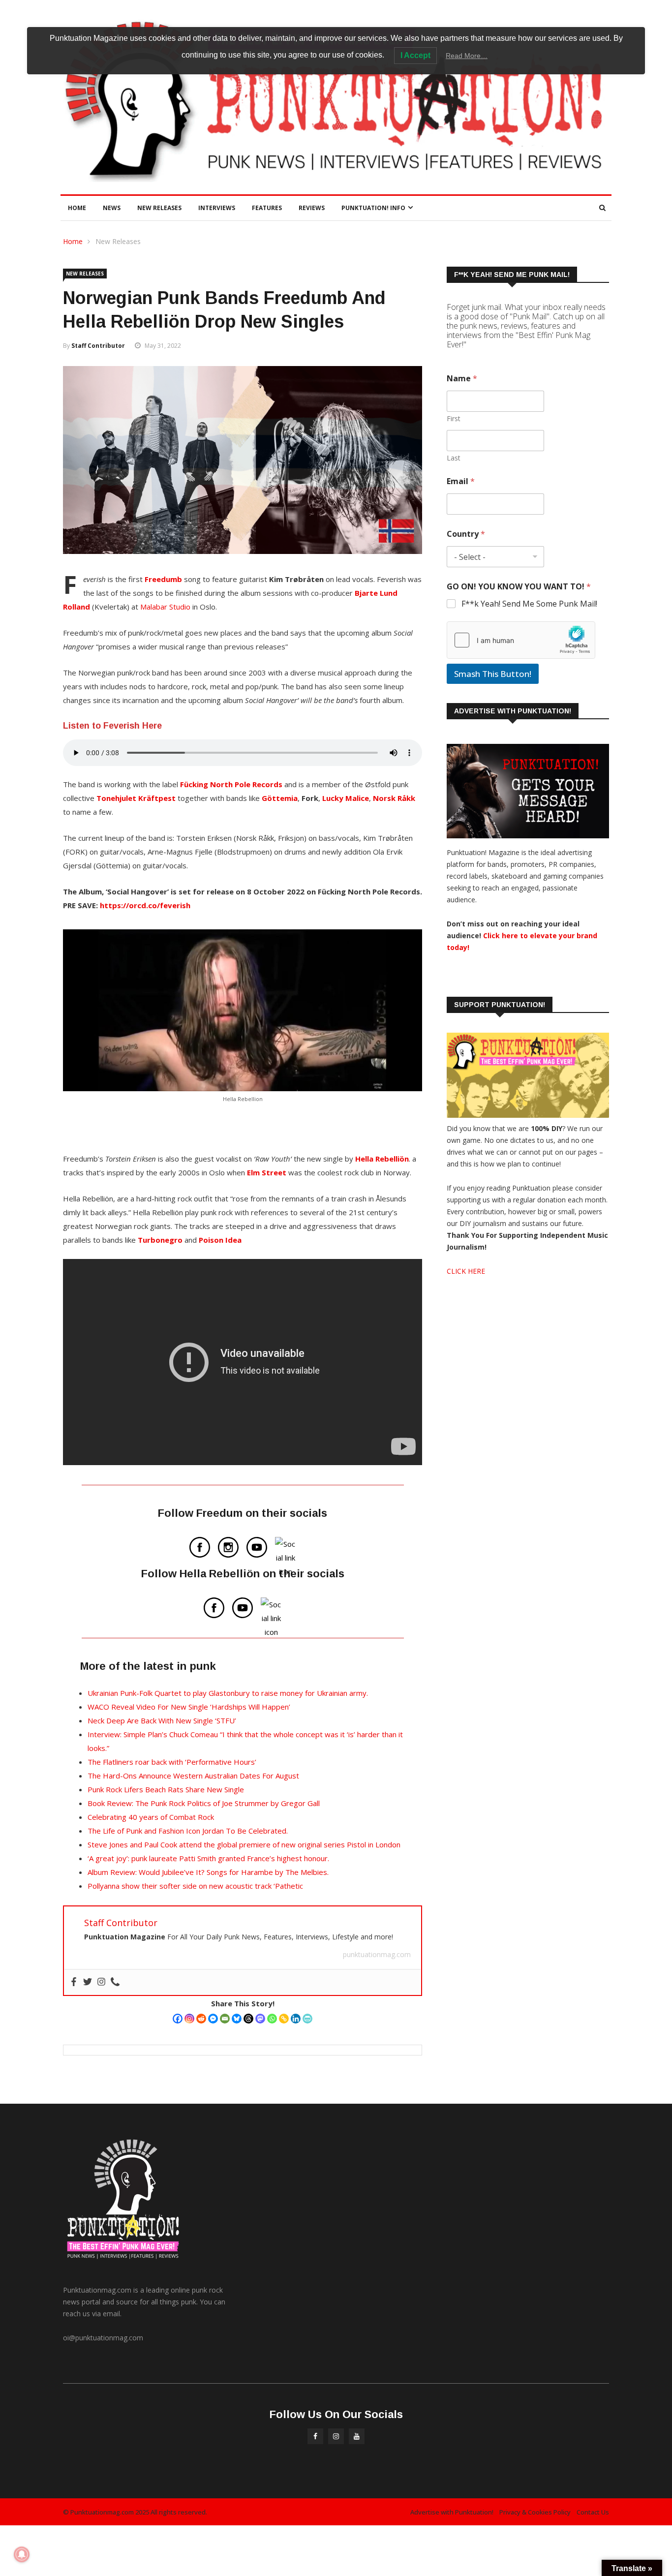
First (454, 418)
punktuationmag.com (377, 1954)
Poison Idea (220, 1240)
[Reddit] (201, 2019)
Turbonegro (160, 1240)
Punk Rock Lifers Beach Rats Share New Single (166, 1789)
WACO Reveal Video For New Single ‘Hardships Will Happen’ (189, 1707)
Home (77, 208)
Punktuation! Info (373, 208)
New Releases (159, 208)
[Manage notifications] (22, 2554)
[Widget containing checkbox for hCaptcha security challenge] (521, 640)
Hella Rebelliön (382, 1159)
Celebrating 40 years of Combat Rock (151, 1817)
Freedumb (163, 579)
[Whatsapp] (272, 2019)
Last (454, 458)
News (112, 208)
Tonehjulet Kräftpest (137, 798)
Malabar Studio (165, 607)
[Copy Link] (284, 2019)
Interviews (217, 208)
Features (267, 208)
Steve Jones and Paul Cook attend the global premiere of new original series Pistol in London (244, 1844)
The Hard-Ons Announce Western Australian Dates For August (193, 1776)
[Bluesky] (237, 2019)
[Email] (225, 2019)
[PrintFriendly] (307, 2019)
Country (466, 534)
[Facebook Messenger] (213, 2019)
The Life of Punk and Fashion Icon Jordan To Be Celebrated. (188, 1831)
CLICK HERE (466, 1271)
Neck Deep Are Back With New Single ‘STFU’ (162, 1720)
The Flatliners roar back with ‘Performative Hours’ (172, 1762)
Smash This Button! (493, 674)
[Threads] (248, 2019)
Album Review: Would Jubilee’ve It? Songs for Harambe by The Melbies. (208, 1872)
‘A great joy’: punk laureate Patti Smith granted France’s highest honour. (208, 1858)
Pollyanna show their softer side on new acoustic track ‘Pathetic (195, 1886)
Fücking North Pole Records (231, 784)
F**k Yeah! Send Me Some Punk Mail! (529, 604)
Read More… (467, 56)
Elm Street (267, 1172)
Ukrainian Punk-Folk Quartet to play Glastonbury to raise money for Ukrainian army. (228, 1693)
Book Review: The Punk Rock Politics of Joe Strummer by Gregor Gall (204, 1803)
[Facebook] (178, 2019)
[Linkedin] (296, 2019)
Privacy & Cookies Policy (535, 2512)
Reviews (312, 208)
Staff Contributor (98, 346)
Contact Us (593, 2512)
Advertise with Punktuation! (452, 2512)
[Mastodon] (260, 2019)
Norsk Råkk (394, 798)
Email (461, 481)
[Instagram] (189, 2019)
